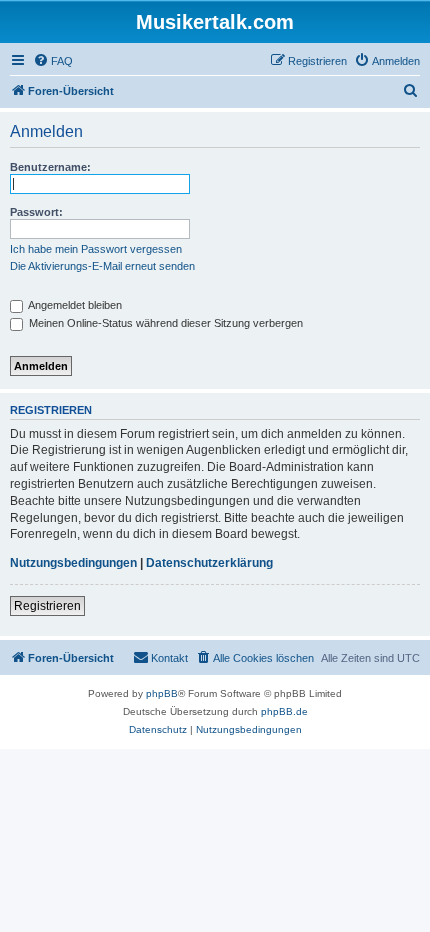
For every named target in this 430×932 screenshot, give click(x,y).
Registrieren (47, 606)
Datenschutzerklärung (209, 563)
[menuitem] (53, 61)
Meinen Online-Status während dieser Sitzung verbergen (164, 323)
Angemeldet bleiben (74, 305)
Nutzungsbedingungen (73, 563)
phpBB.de (284, 711)
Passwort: (36, 212)
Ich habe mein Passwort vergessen (96, 249)
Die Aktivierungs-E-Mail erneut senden (102, 266)
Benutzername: (50, 167)
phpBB (162, 693)
